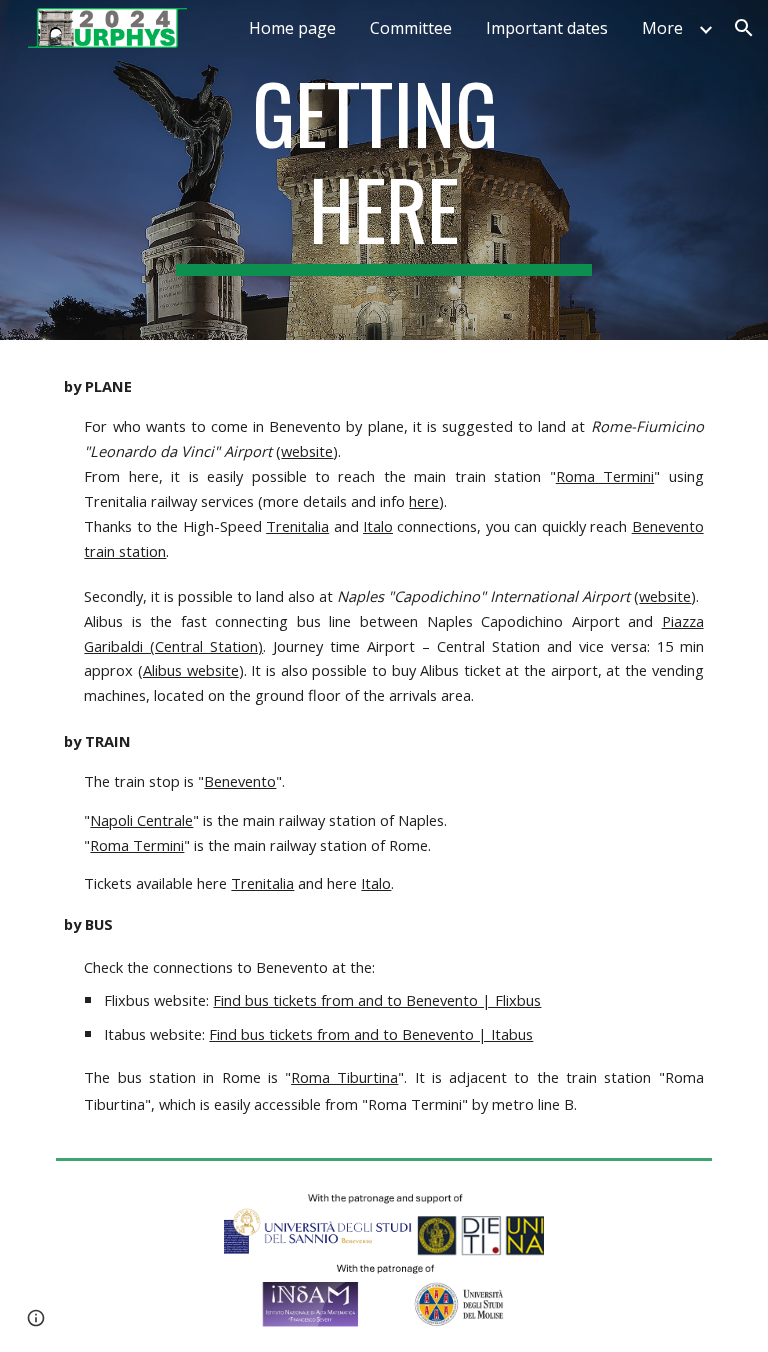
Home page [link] (292, 28)
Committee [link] (411, 28)
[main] (383, 170)
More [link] (662, 28)
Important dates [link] (547, 28)
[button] (744, 28)
